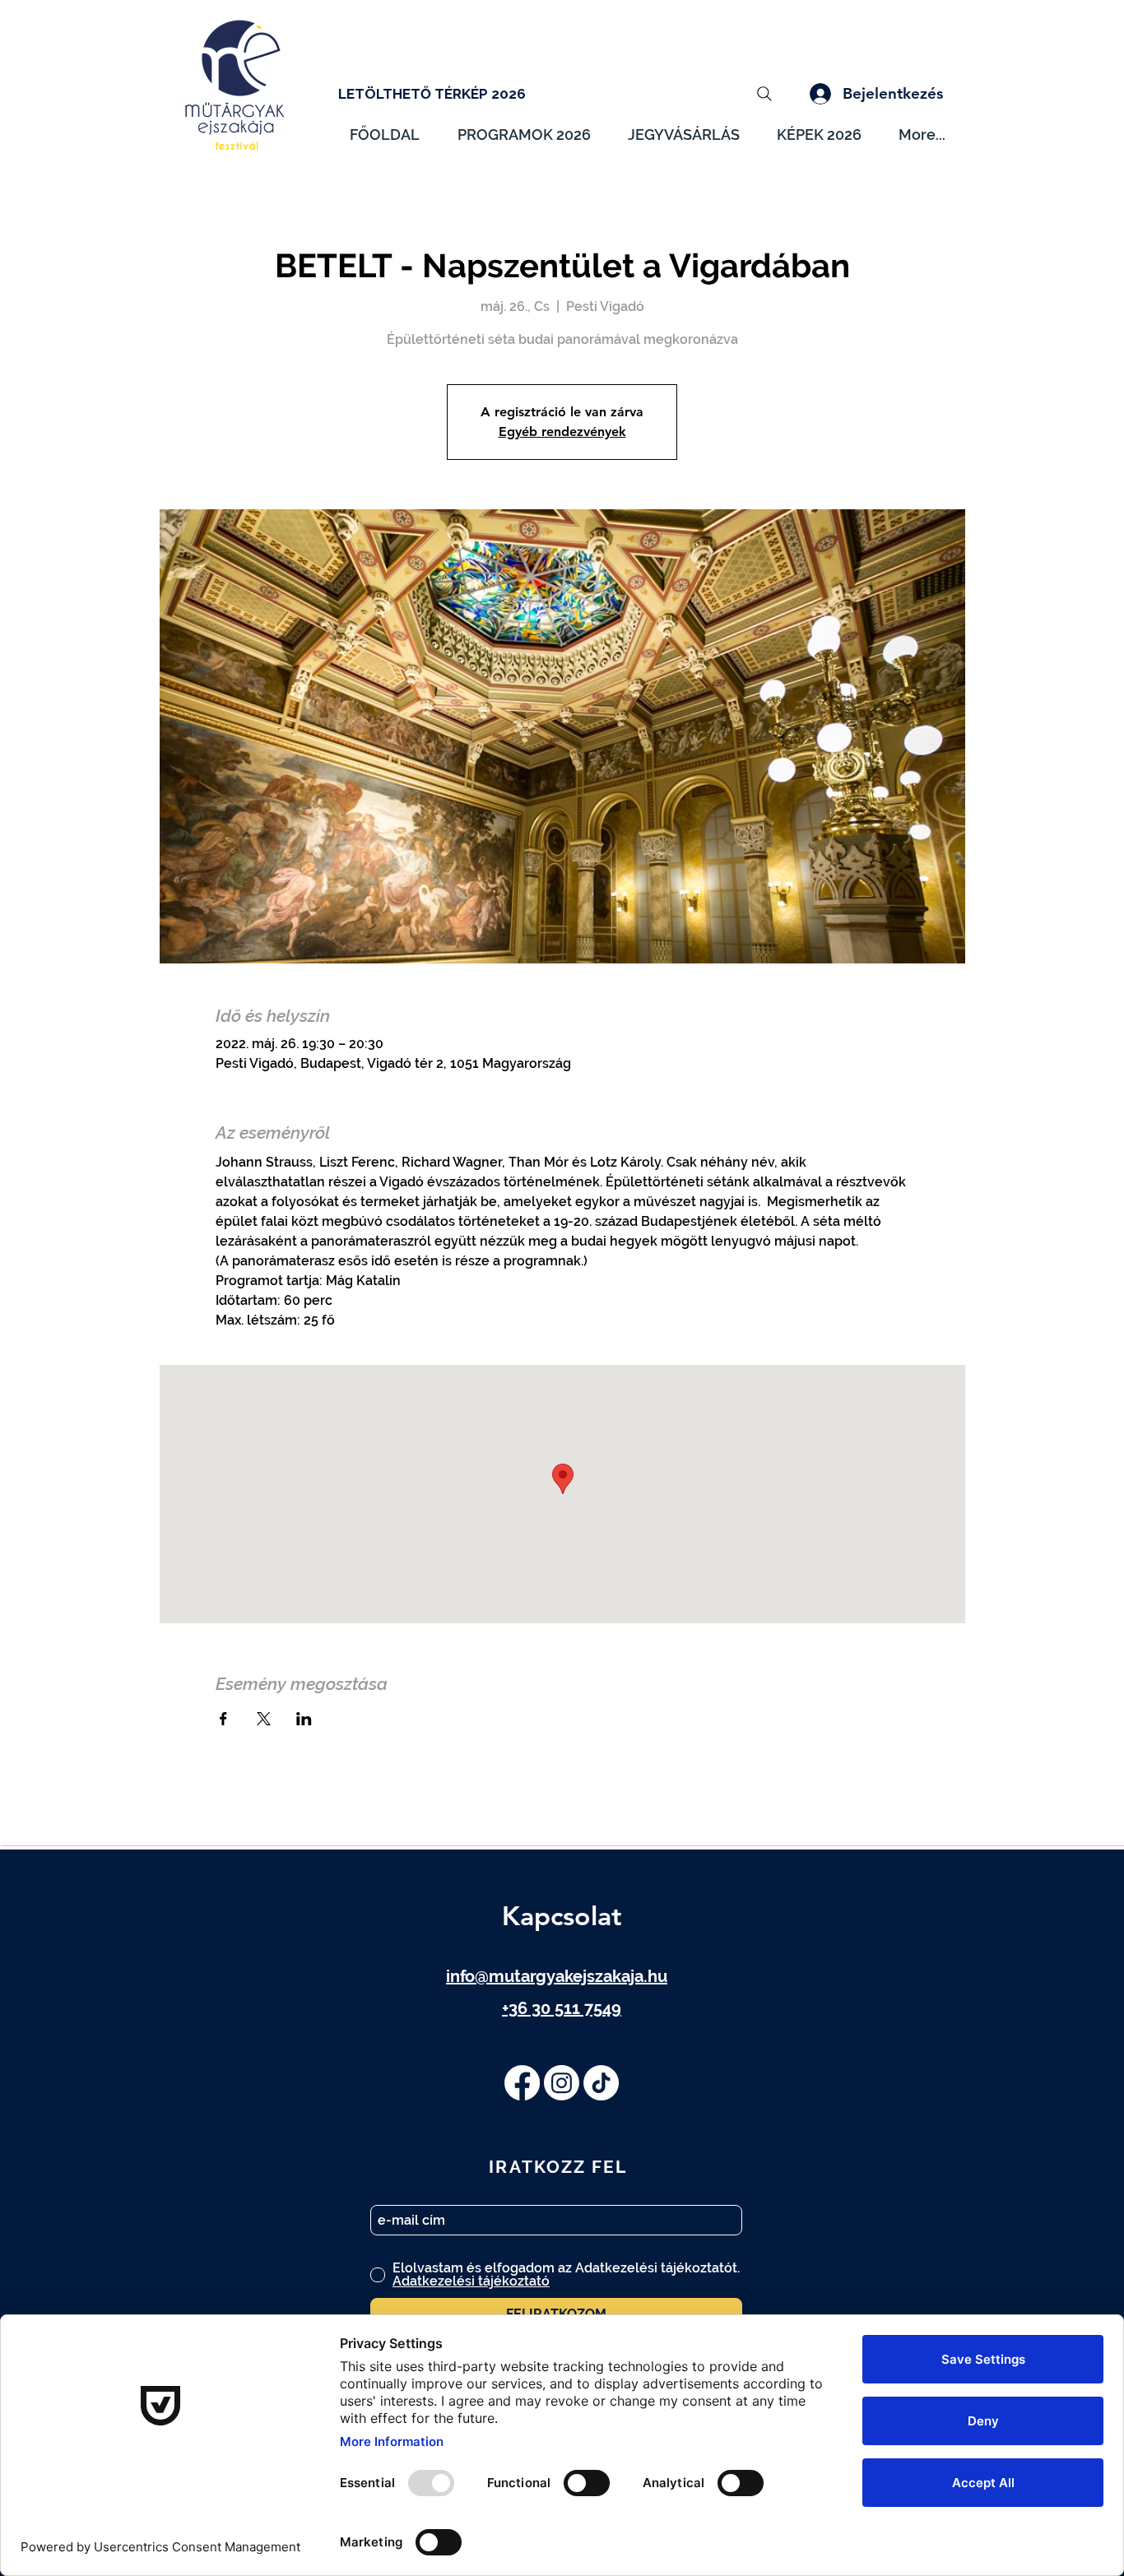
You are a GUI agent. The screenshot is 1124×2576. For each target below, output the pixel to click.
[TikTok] (601, 2083)
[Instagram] (562, 2083)
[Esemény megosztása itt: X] (264, 1719)
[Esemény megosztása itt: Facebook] (223, 1719)
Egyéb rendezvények (562, 432)
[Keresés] (764, 94)
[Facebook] (522, 2083)
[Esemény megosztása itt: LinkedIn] (304, 1719)
